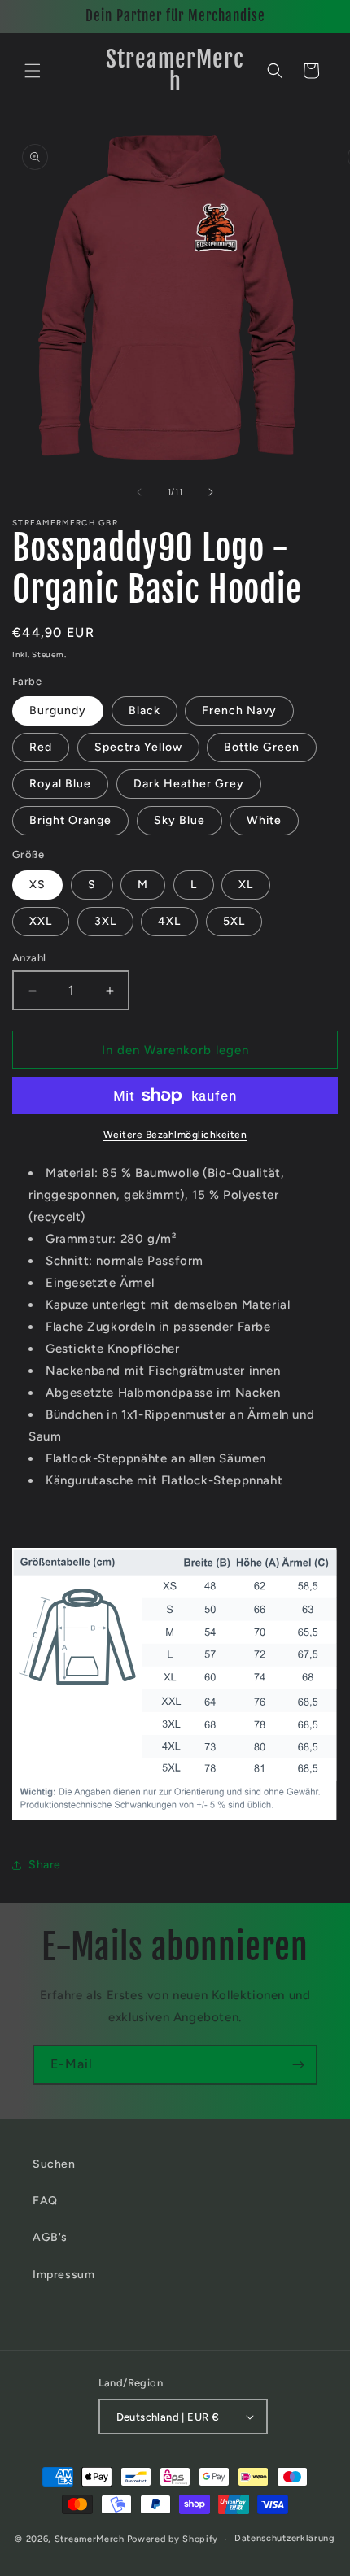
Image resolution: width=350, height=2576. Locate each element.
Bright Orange (70, 820)
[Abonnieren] (298, 2065)
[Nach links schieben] (139, 492)
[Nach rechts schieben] (211, 492)
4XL (169, 921)
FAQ (45, 2201)
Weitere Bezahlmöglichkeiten (175, 1135)
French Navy (239, 710)
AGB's (50, 2237)
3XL (105, 921)
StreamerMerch (90, 2539)
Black (144, 710)
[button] (33, 71)
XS (37, 885)
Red (41, 747)
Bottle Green (262, 747)
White (264, 820)
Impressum (63, 2275)
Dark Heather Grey (189, 784)
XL (246, 885)
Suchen (54, 2164)
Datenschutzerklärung (285, 2538)
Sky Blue (179, 820)
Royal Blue (60, 784)
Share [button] (45, 1865)
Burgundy (58, 710)
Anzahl (29, 958)
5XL (234, 921)
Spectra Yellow (138, 747)
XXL (41, 921)
